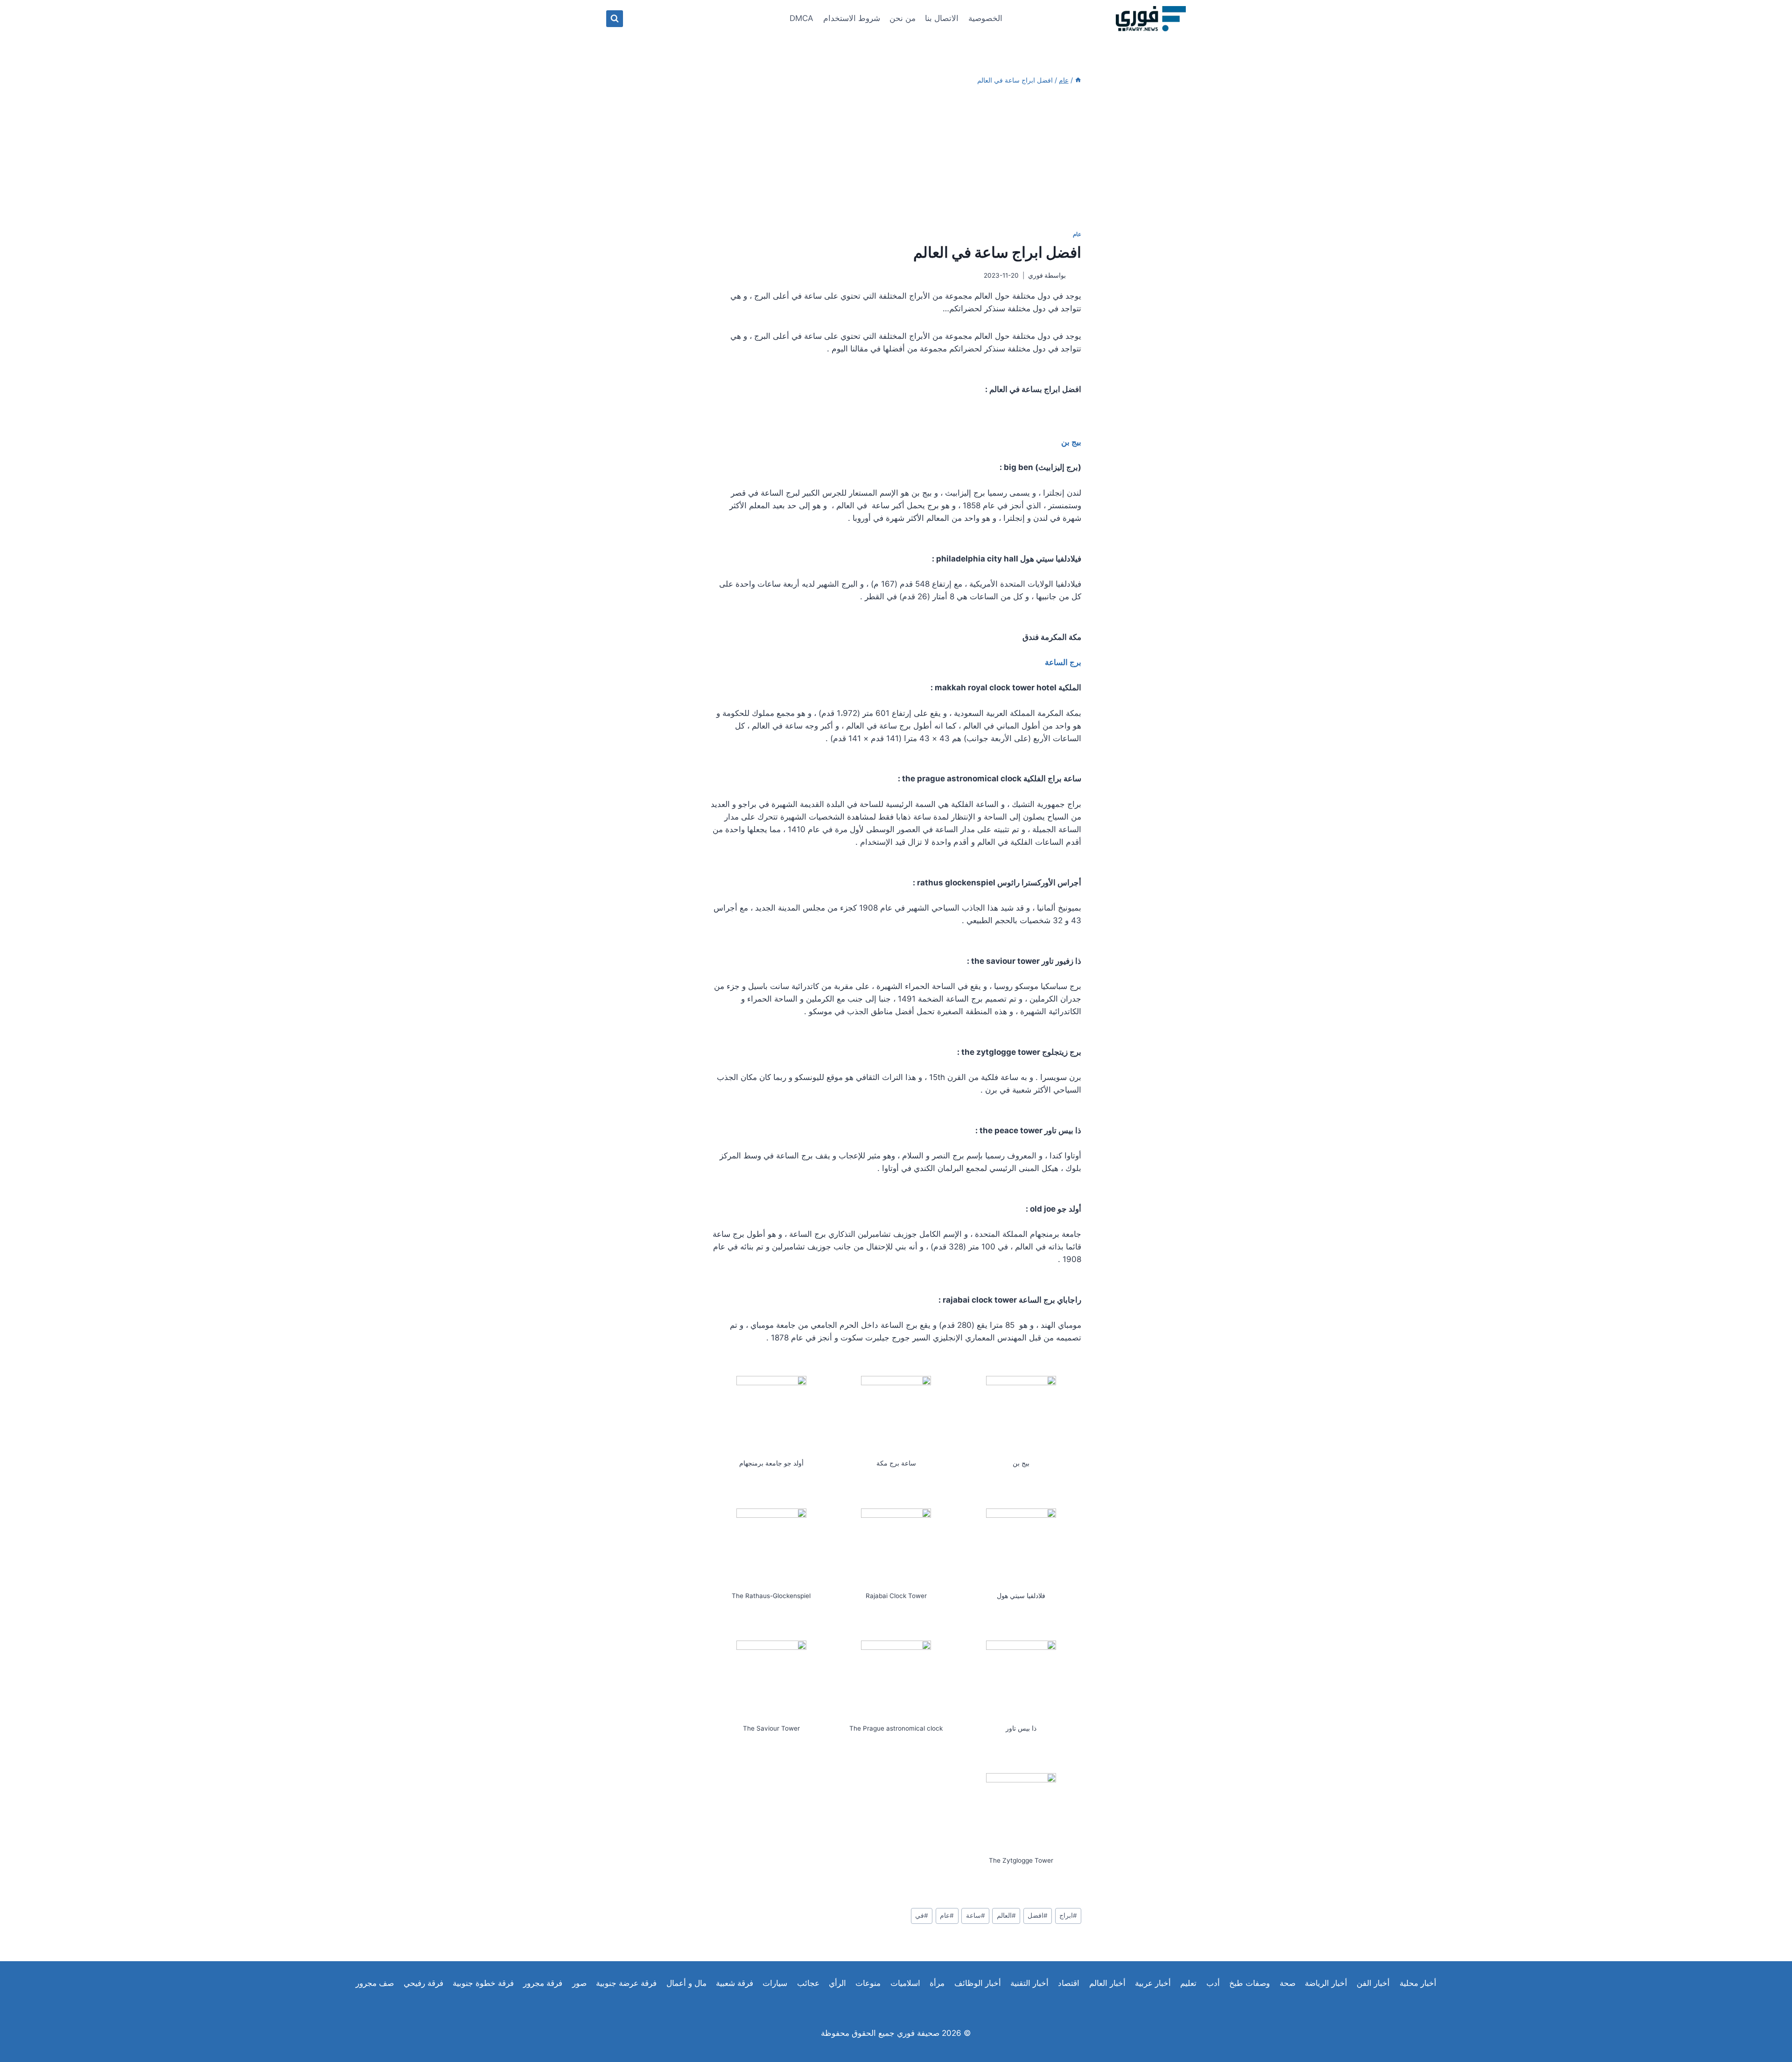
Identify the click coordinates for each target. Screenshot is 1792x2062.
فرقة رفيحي (423, 1983)
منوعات (868, 1983)
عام (1077, 234)
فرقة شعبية (735, 1983)
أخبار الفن (1373, 1983)
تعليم (1188, 1983)
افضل (1038, 1915)
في (922, 1915)
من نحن (903, 18)
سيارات (775, 1983)
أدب (1213, 1983)
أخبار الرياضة (1326, 1983)
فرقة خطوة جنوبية (483, 1983)
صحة (1288, 1983)
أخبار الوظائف (978, 1983)
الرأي (837, 1983)
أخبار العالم (1107, 1983)
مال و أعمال (686, 1983)
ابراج (1068, 1915)
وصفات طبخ (1249, 1983)
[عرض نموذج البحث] (615, 19)
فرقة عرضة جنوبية (626, 1983)
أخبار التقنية (1029, 1983)
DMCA (801, 18)
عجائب (808, 1983)
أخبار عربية (1153, 1983)
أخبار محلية (1418, 1983)
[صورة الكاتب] (1075, 276)
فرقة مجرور (543, 1983)
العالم (1006, 1915)
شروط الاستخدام (852, 18)
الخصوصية (985, 18)
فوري (1036, 275)
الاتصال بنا (942, 18)
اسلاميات (905, 1983)
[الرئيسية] (1078, 80)
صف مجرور (375, 1983)
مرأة (937, 1983)
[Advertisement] (896, 158)
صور (579, 1983)
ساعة (976, 1915)
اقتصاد (1069, 1983)
